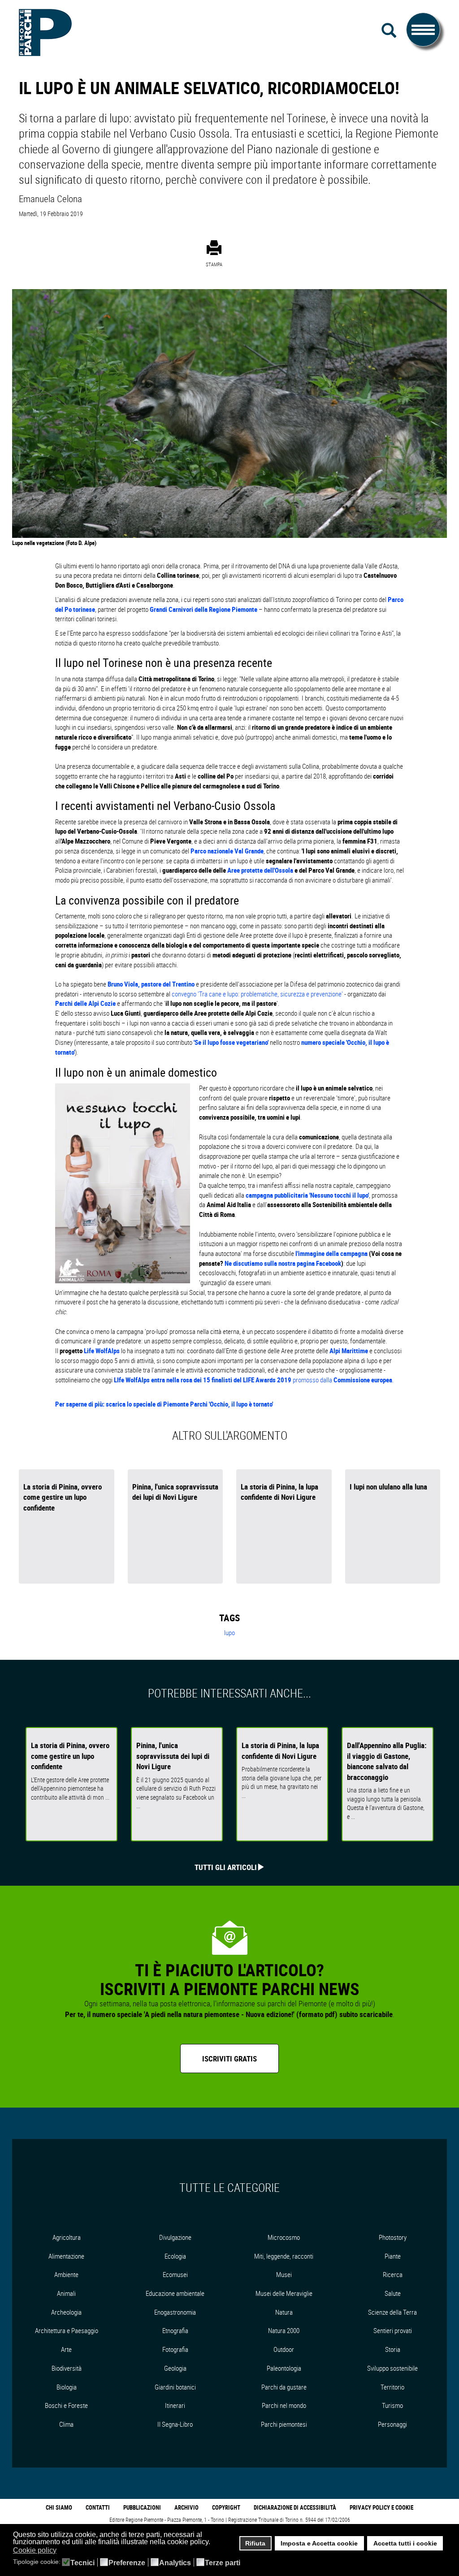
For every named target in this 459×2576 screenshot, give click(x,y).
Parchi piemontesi (284, 2424)
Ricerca (393, 2274)
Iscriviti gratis (229, 2059)
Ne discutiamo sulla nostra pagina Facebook (282, 1263)
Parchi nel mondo (284, 2405)
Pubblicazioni (142, 2507)
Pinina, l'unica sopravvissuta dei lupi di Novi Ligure (175, 1492)
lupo (229, 1632)
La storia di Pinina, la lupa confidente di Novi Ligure (279, 1492)
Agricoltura (67, 2237)
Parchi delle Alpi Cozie (85, 1003)
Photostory (393, 2237)
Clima (66, 2424)
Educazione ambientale (175, 2293)
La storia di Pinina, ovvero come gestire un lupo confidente (63, 1497)
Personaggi (392, 2424)
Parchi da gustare (284, 2387)
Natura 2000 (284, 2330)
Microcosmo (284, 2237)
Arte (66, 2349)
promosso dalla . (254, 1380)
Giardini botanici (175, 2387)
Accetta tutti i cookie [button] (405, 2543)
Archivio (186, 2507)
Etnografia (175, 2330)
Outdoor (284, 2349)
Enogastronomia (175, 2312)
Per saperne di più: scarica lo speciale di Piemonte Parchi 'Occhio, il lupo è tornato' (164, 1404)
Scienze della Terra (392, 2312)
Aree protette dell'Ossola (260, 870)
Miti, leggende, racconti (284, 2256)
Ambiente (66, 2274)
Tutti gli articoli (226, 1867)
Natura (284, 2312)
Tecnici (82, 2563)
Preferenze (127, 2563)
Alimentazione (66, 2256)
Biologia (67, 2387)
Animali (66, 2293)
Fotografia (175, 2349)
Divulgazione (175, 2237)
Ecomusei (175, 2274)
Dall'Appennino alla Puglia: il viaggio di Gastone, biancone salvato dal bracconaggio (387, 1761)
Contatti (98, 2507)
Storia (393, 2349)
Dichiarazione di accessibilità (295, 2507)
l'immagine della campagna (332, 1253)
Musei (284, 2274)
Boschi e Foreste (66, 2405)
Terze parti (223, 2563)
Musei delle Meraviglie (284, 2293)
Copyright (226, 2507)
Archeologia (66, 2312)
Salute (393, 2293)
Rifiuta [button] (255, 2543)
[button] (62, 2551)
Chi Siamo (59, 2507)
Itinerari (175, 2405)
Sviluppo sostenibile (392, 2368)
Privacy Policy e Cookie (381, 2507)
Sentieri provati (393, 2330)
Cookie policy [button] (35, 2550)
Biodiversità (67, 2368)
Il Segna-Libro (175, 2424)
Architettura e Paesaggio (67, 2330)
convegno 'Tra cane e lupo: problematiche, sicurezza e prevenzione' (257, 994)
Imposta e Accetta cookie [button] (319, 2543)
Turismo (392, 2405)
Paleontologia (284, 2368)
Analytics (175, 2563)
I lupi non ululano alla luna (388, 1487)
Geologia (175, 2368)
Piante (393, 2256)
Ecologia (175, 2256)
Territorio (392, 2387)
